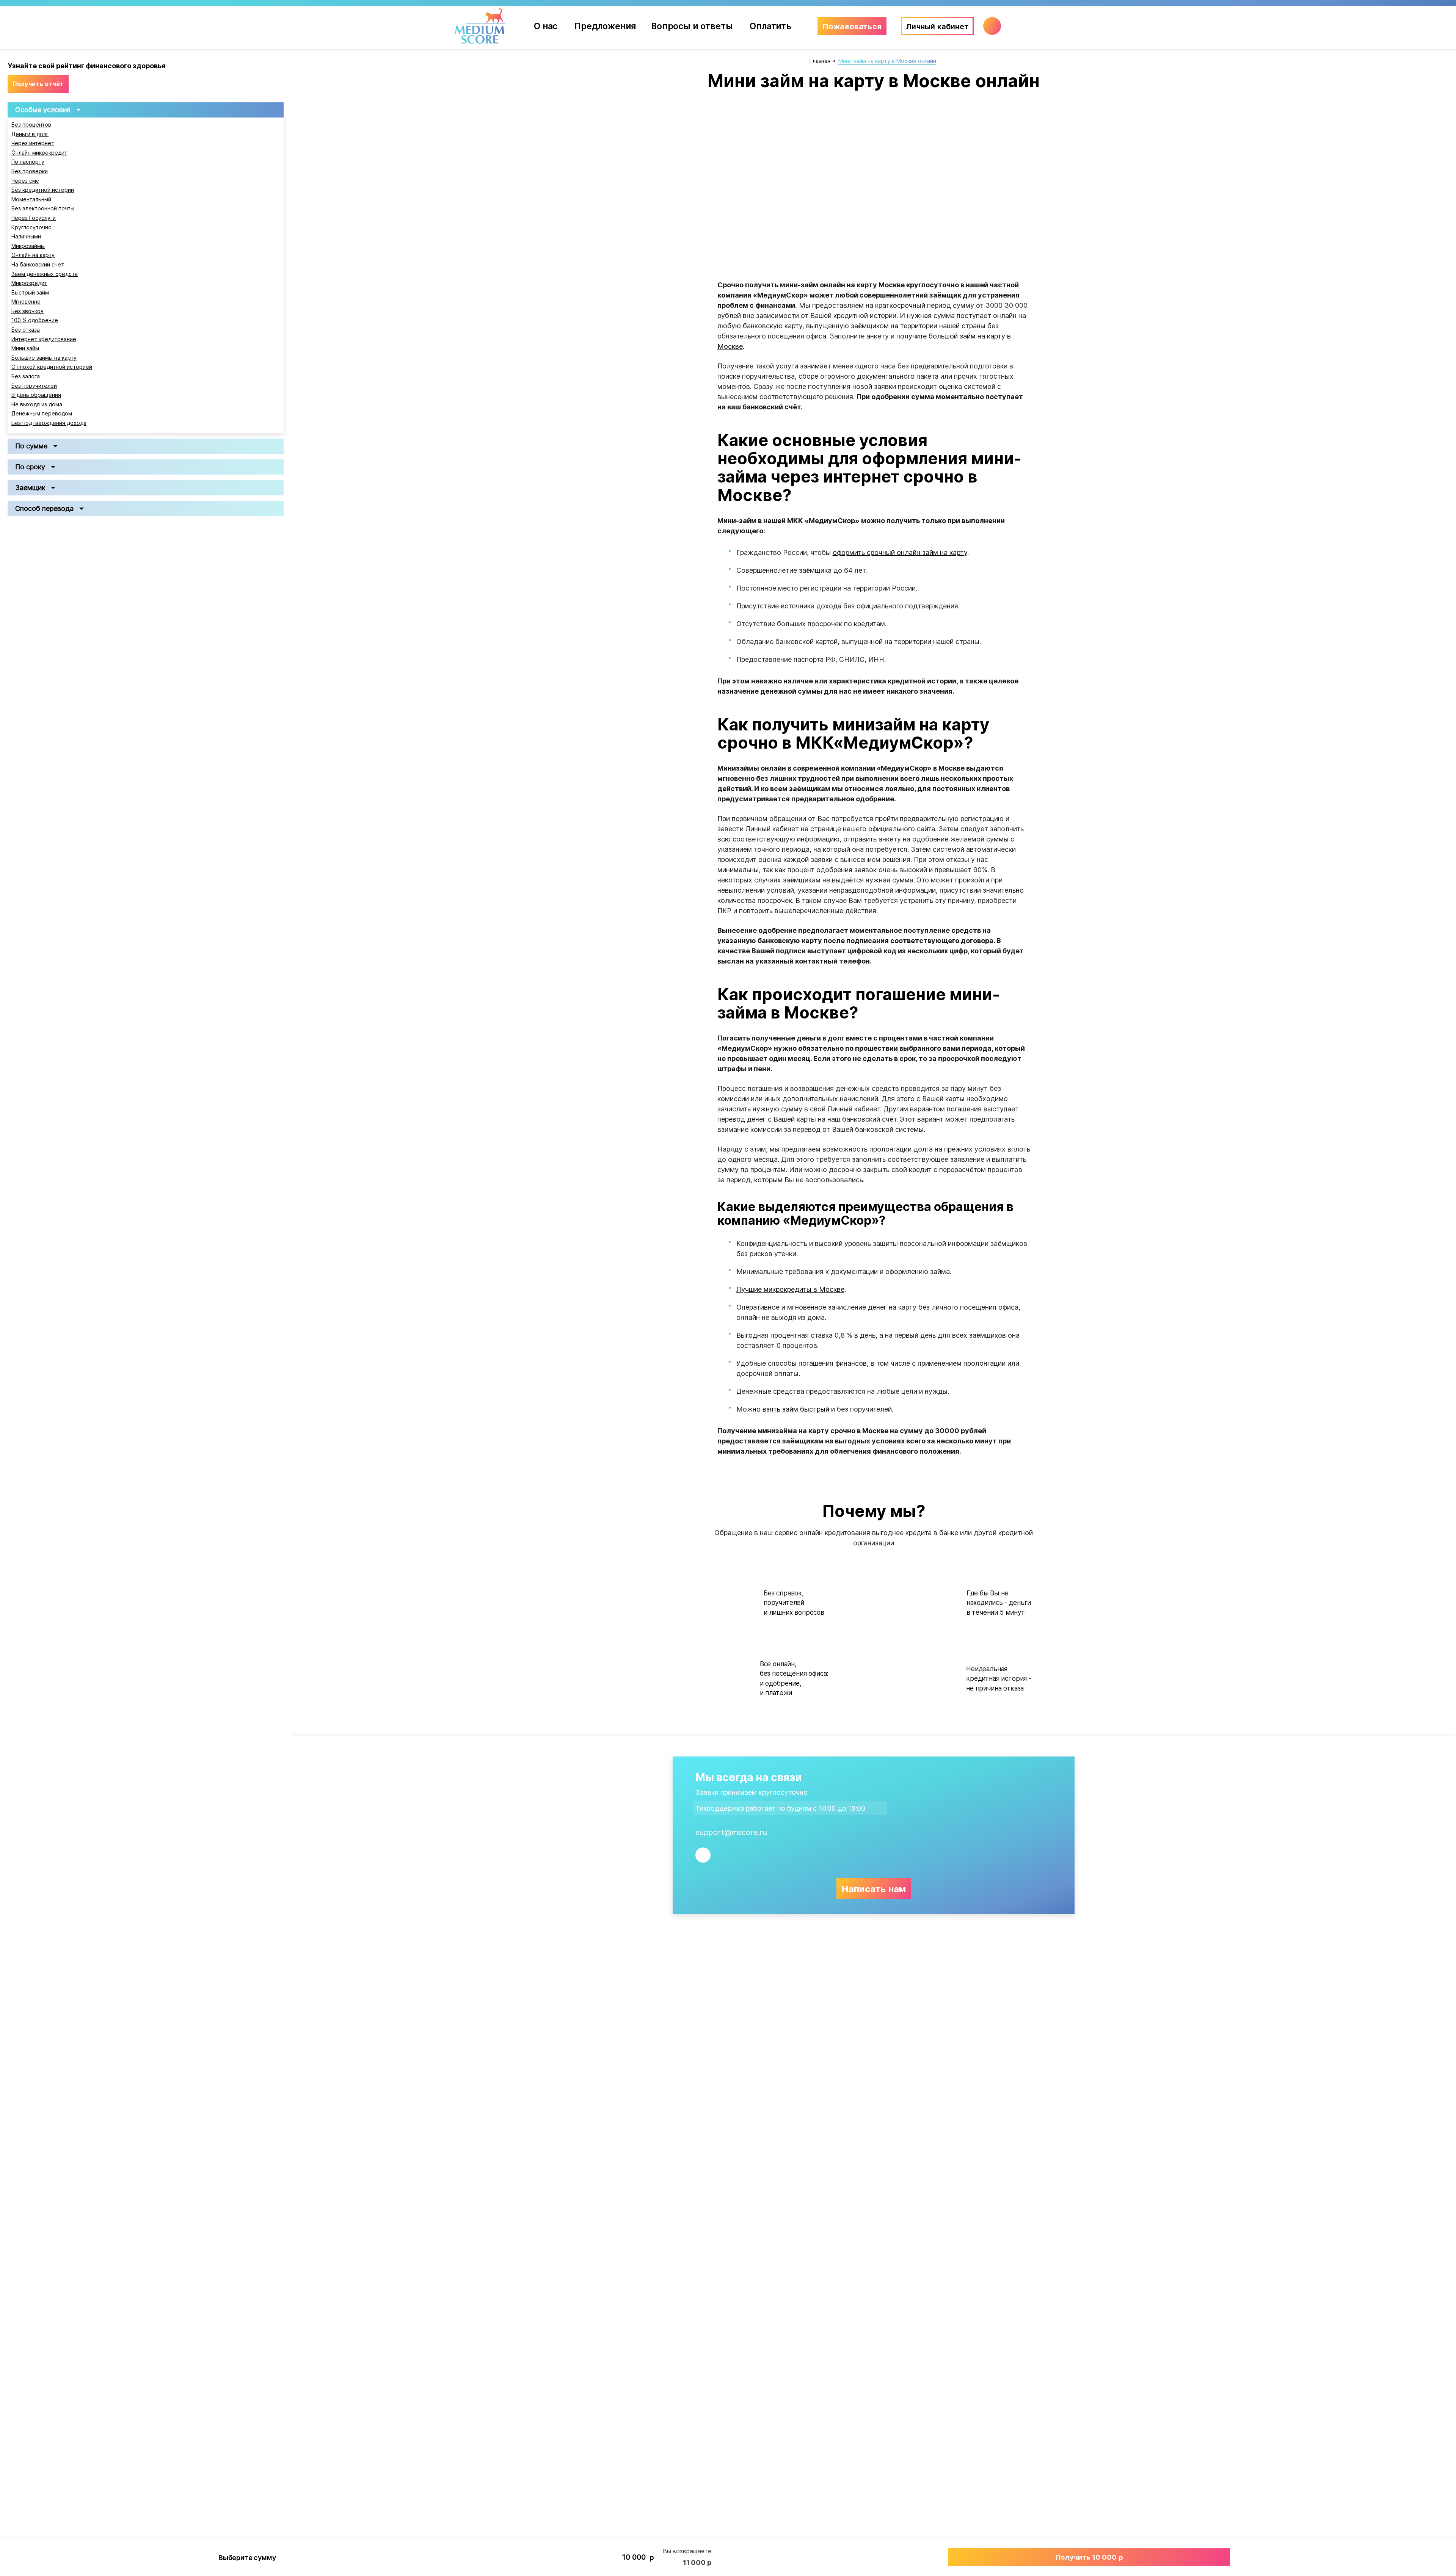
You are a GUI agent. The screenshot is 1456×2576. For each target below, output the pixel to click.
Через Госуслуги (34, 218)
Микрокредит (29, 283)
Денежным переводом (42, 414)
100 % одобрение (35, 320)
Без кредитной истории (43, 190)
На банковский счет (38, 265)
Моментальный (31, 199)
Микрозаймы (28, 246)
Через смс (25, 181)
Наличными (26, 237)
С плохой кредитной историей (52, 367)
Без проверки (30, 171)
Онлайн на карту (33, 255)
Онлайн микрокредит (39, 153)
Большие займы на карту (44, 358)
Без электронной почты (43, 208)
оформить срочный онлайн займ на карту (900, 552)
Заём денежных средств (45, 274)
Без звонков (27, 311)
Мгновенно (26, 302)
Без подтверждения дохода (49, 423)
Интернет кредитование (44, 339)
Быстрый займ (30, 293)
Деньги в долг (30, 134)
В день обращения (36, 395)
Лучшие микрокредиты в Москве (790, 1289)
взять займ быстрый (796, 1409)
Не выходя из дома (37, 404)
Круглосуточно (31, 227)
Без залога (26, 376)
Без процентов (31, 125)
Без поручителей (34, 386)
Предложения (605, 26)
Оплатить (770, 26)
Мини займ (25, 348)
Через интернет (33, 143)
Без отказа (26, 330)
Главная (820, 61)
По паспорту (28, 162)
